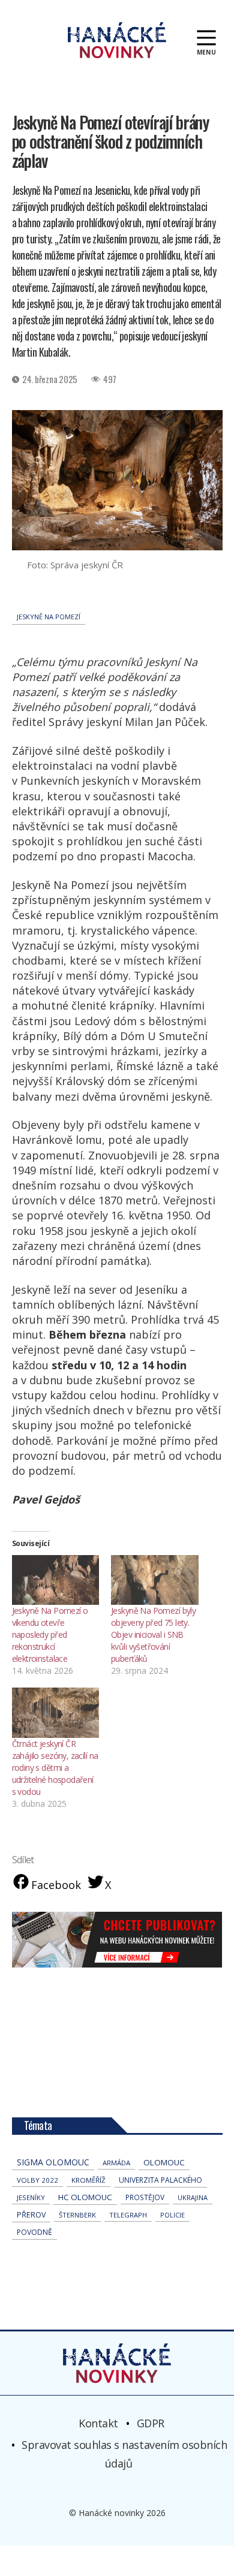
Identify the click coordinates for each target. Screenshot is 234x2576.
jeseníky (31, 2197)
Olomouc (164, 2162)
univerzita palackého (160, 2180)
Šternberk (77, 2215)
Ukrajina (193, 2197)
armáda (116, 2163)
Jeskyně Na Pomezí (49, 617)
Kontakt (98, 2423)
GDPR (151, 2423)
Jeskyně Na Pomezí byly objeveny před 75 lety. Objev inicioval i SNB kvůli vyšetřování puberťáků (153, 1635)
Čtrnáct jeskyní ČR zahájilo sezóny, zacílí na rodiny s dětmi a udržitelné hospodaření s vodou (55, 1768)
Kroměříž (88, 2180)
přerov (31, 2215)
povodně (34, 2232)
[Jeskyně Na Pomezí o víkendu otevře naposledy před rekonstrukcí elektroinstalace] (56, 1580)
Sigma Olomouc (53, 2162)
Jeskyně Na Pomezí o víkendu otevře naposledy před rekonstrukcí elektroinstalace (50, 1635)
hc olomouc (85, 2197)
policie (172, 2215)
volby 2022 (37, 2180)
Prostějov (145, 2197)
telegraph (128, 2215)
